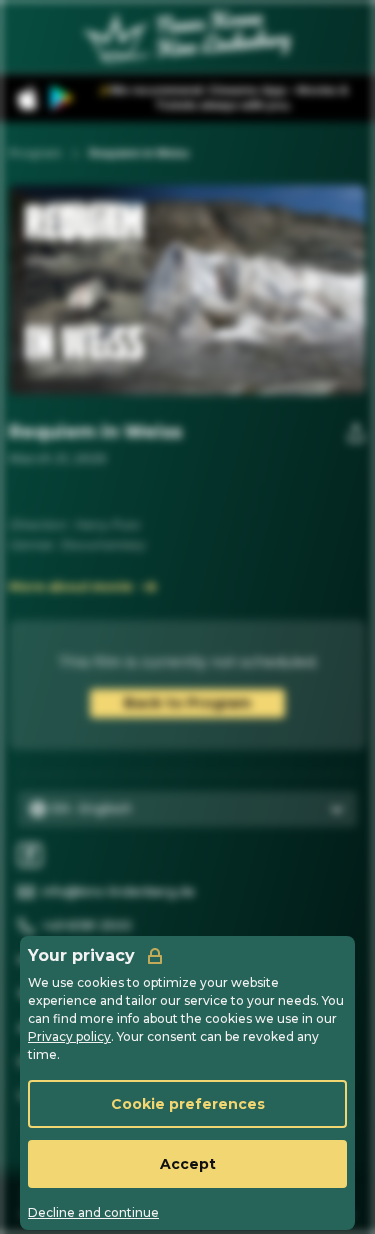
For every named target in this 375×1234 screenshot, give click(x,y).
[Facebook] (30, 855)
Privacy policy (69, 1036)
